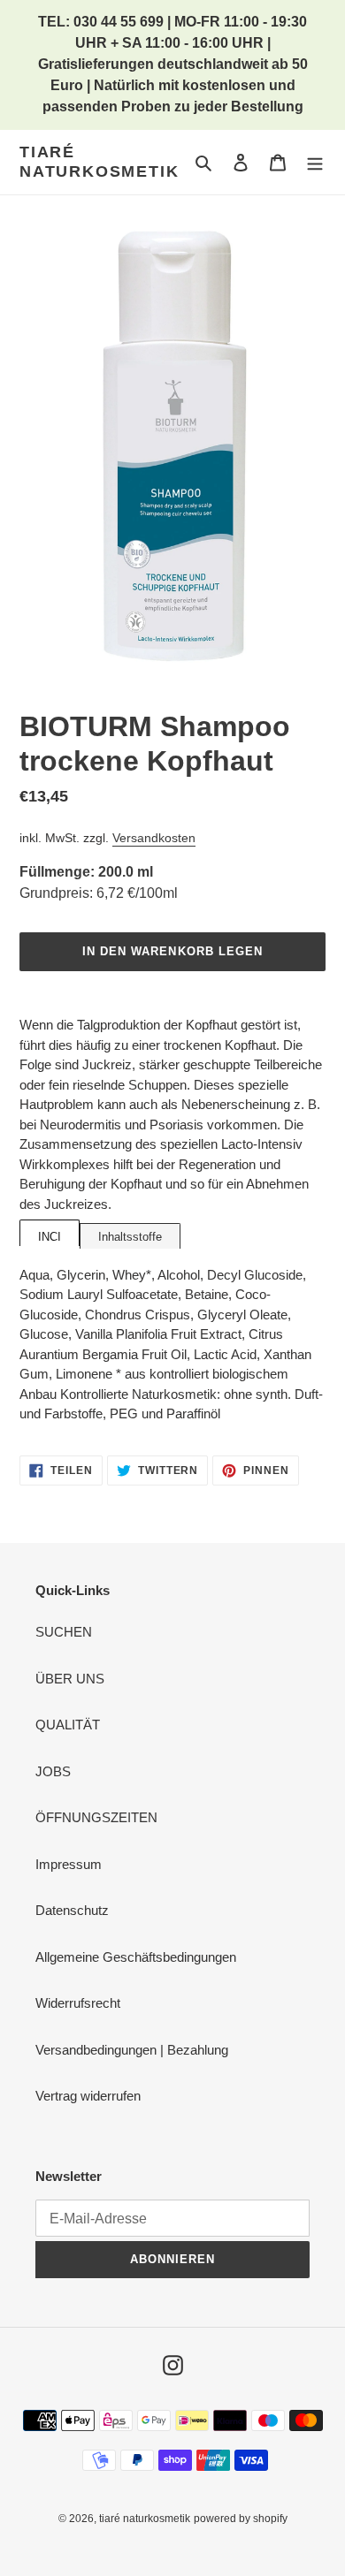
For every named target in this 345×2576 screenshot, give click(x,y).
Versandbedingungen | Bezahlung (132, 2050)
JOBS (53, 1771)
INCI (50, 1237)
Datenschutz (72, 1910)
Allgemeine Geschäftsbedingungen (136, 1957)
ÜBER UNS (70, 1679)
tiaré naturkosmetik (99, 162)
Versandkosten (154, 838)
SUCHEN (64, 1632)
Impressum (69, 1864)
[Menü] (315, 162)
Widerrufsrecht (78, 2003)
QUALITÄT (68, 1725)
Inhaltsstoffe (130, 1237)
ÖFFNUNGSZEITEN (96, 1817)
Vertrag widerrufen (88, 2096)
